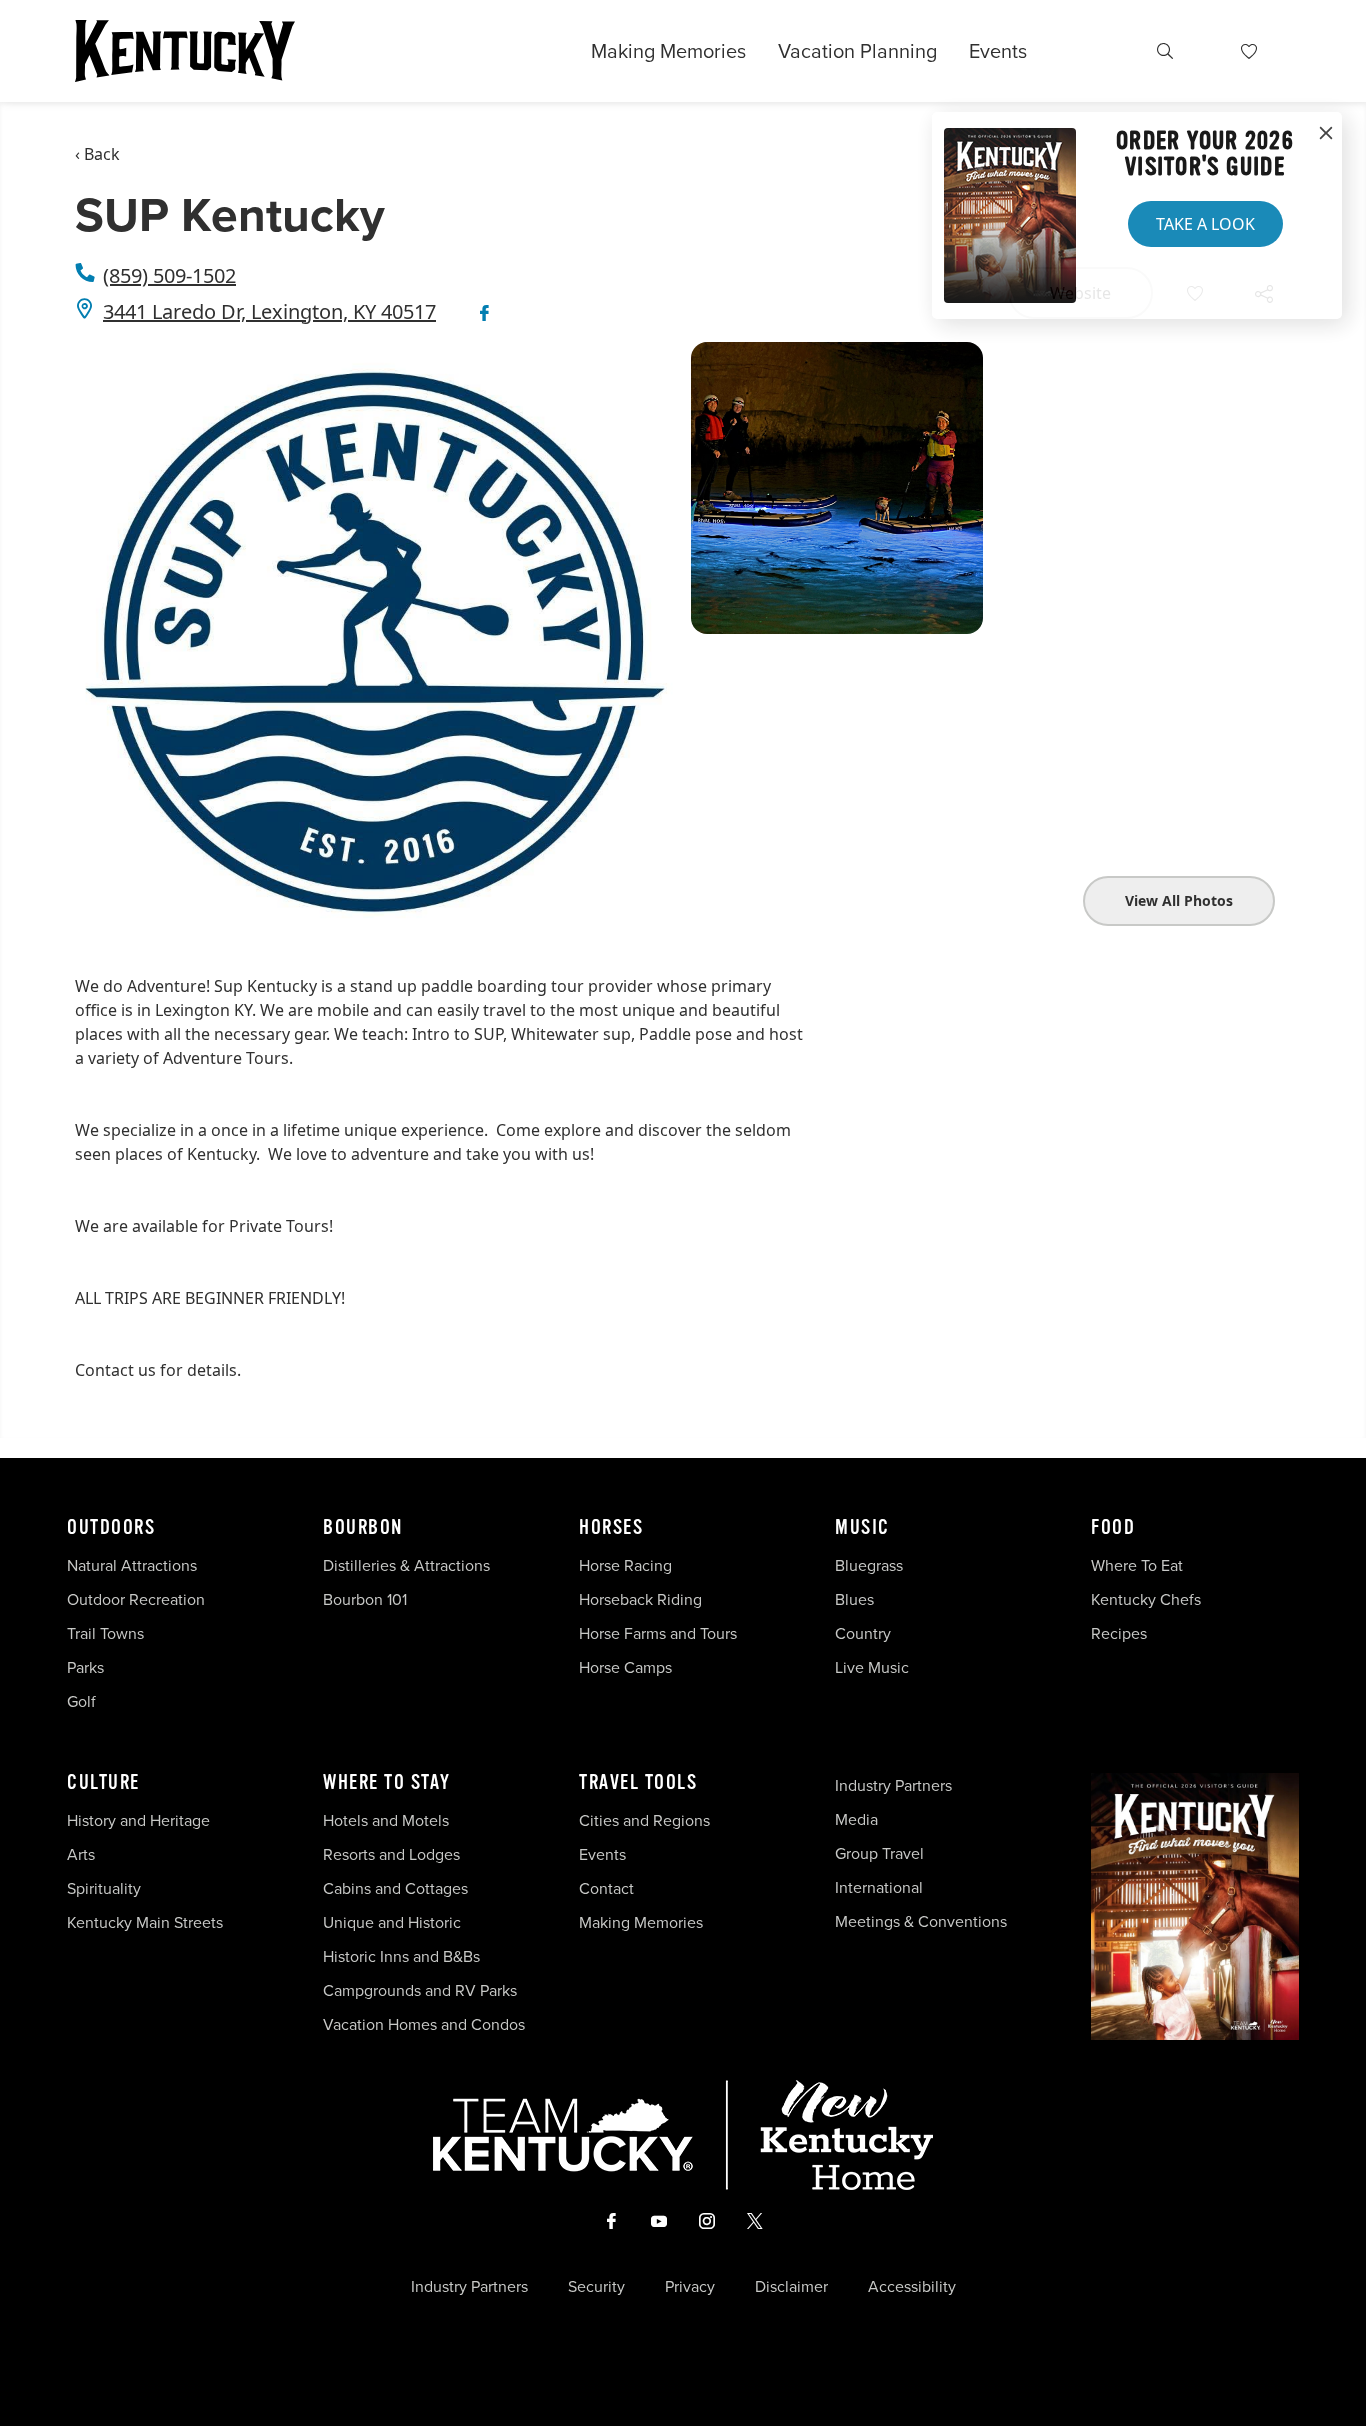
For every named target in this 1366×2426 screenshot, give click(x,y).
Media (856, 1819)
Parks (85, 1667)
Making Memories (668, 51)
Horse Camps (625, 1667)
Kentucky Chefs (1146, 1599)
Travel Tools (638, 1783)
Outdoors (111, 1528)
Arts (81, 1854)
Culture (103, 1783)
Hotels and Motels (386, 1820)
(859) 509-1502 (169, 275)
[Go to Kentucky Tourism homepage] (185, 51)
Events (998, 50)
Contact (606, 1888)
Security (596, 2286)
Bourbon (363, 1528)
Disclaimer (791, 2286)
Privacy (690, 2286)
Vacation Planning (857, 50)
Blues (854, 1599)
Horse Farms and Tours (658, 1633)
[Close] (1326, 134)
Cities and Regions (644, 1820)
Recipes (1121, 1633)
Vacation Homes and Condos (424, 2024)
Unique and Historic (392, 1922)
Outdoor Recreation (136, 1599)
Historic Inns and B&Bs (401, 1956)
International (879, 1887)
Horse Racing (625, 1565)
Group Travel (879, 1853)
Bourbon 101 (365, 1599)
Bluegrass (869, 1565)
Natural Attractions (132, 1565)
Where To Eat (1137, 1565)
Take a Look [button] (1205, 224)
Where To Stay (387, 1783)
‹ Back (97, 154)
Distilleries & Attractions (406, 1565)
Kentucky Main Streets (145, 1922)
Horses (611, 1528)
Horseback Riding (640, 1599)
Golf (81, 1701)
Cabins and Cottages (395, 1888)
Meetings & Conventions (921, 1921)
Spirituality (106, 1888)
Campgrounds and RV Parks (420, 1990)
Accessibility (912, 2286)
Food (1113, 1528)
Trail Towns (105, 1633)
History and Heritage (140, 1820)
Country (863, 1633)
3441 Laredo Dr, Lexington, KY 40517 (269, 311)
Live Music (872, 1667)
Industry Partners (893, 1785)
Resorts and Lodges (391, 1854)
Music (862, 1528)
